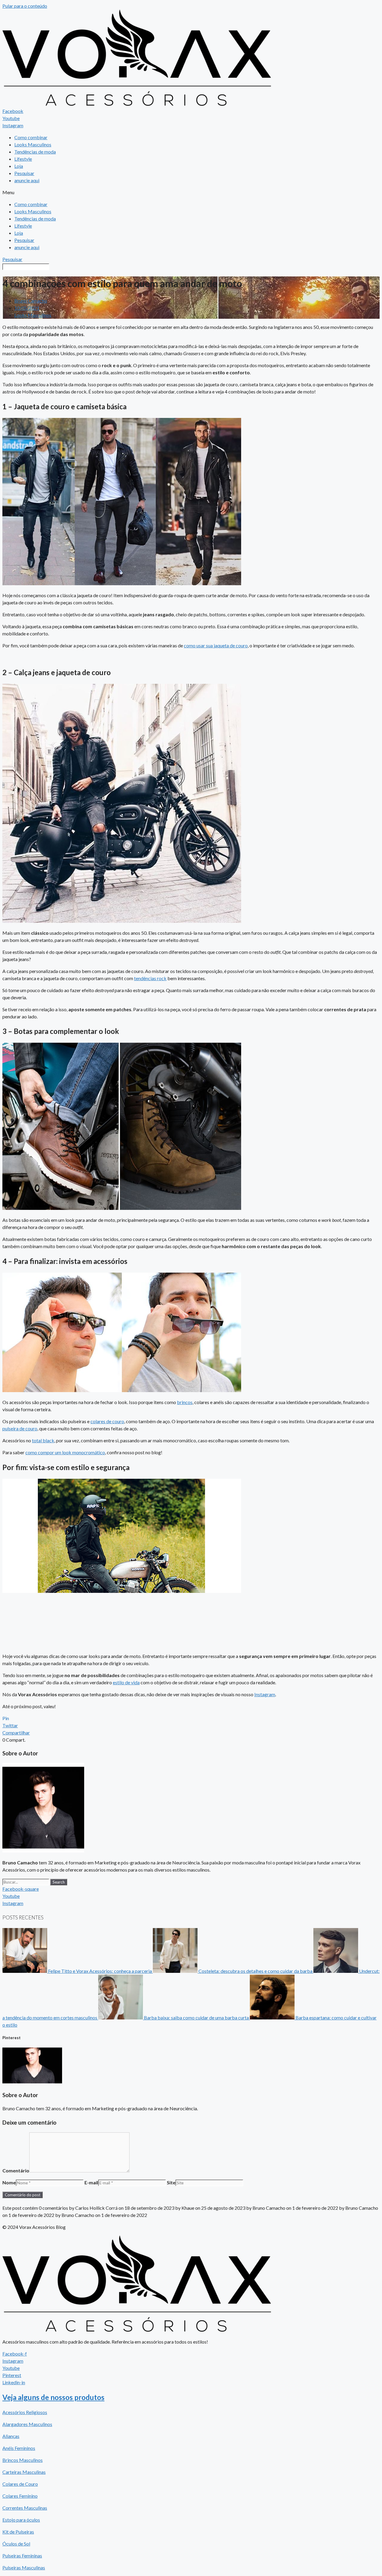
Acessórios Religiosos (25, 2412)
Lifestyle (23, 159)
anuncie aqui (27, 180)
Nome (9, 2182)
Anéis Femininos (19, 2448)
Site (171, 2182)
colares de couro (107, 1421)
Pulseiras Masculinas (24, 2567)
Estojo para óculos (21, 2520)
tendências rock (150, 978)
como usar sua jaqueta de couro (216, 645)
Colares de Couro (20, 2484)
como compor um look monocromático (65, 1452)
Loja (19, 166)
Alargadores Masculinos (27, 2424)
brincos (185, 1402)
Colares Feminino (20, 2496)
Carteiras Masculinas (24, 2472)
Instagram (265, 1694)
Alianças (11, 2436)
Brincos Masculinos (23, 2460)
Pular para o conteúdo (25, 6)
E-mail (91, 2182)
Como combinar (31, 137)
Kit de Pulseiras (18, 2532)
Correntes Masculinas (25, 2508)
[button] (191, 192)
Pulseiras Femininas (22, 2556)
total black (43, 1440)
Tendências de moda (35, 152)
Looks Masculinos (33, 144)
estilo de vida (126, 1682)
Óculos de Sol (16, 2544)
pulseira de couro (20, 1428)
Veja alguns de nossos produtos (53, 2397)
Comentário (16, 2170)
